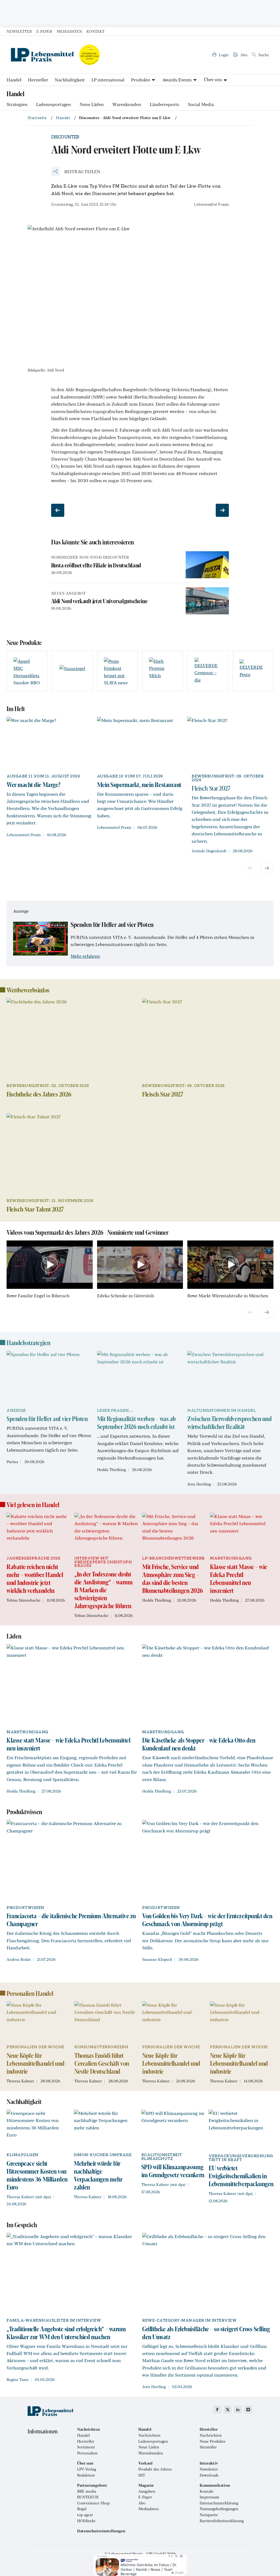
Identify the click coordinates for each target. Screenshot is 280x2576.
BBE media (87, 2491)
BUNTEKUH (88, 2497)
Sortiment (86, 2447)
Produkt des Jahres (155, 2469)
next (267, 868)
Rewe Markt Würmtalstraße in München (228, 1296)
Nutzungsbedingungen (219, 2509)
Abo (142, 2503)
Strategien (17, 104)
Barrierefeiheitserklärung (222, 2521)
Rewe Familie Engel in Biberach (38, 1296)
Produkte (141, 80)
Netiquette (209, 2515)
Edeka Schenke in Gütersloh (126, 1296)
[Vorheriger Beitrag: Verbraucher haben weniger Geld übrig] (58, 510)
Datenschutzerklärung (219, 2503)
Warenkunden (127, 104)
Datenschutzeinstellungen (101, 2531)
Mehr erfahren (85, 956)
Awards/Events (177, 80)
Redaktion (86, 2475)
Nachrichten (149, 2435)
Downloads (209, 2475)
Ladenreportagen (53, 104)
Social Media (201, 104)
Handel (14, 80)
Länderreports (164, 104)
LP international (108, 80)
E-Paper (44, 31)
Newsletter (19, 31)
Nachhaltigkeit (70, 80)
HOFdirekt (86, 2521)
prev (250, 868)
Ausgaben (147, 2491)
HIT (142, 2475)
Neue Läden (92, 104)
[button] (76, 172)
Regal (82, 2509)
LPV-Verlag (87, 2469)
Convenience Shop (93, 2503)
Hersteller (38, 80)
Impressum (209, 2497)
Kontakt (95, 31)
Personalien (87, 2453)
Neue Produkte (213, 2441)
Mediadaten (69, 31)
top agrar (85, 2515)
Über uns (213, 79)
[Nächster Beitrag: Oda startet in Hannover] (222, 510)
